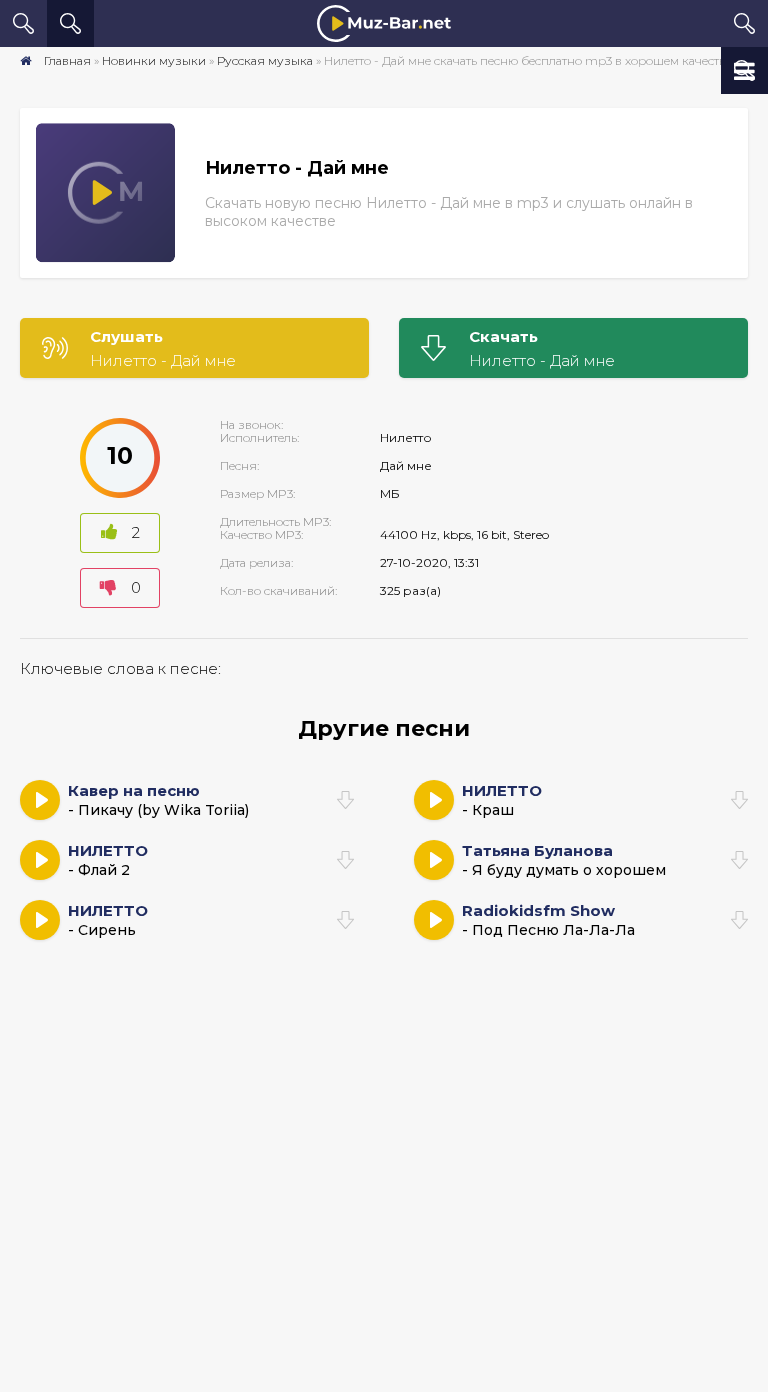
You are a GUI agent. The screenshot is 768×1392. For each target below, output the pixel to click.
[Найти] (70, 23)
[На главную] (384, 23)
